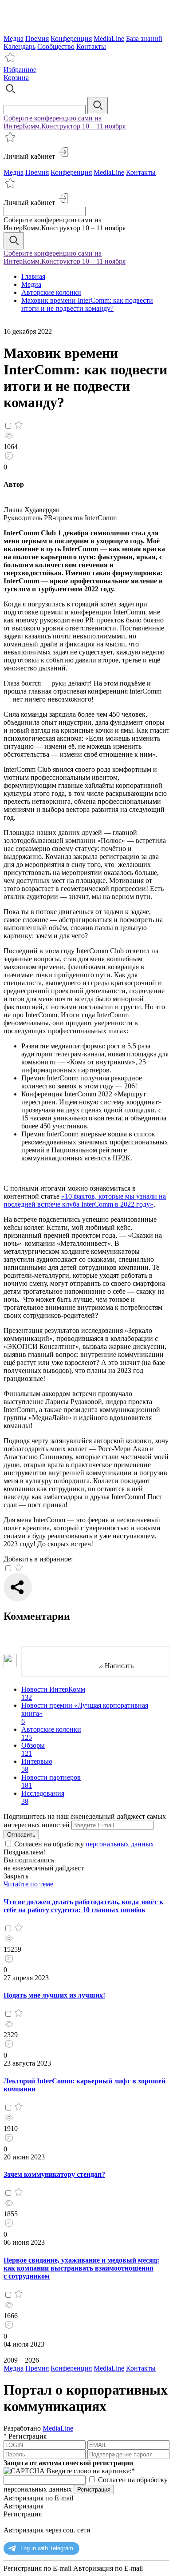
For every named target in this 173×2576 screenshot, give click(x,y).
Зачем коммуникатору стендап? (54, 2174)
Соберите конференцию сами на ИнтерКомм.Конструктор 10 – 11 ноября (65, 122)
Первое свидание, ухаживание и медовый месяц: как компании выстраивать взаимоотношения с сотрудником (81, 2268)
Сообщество (56, 46)
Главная (33, 276)
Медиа (14, 38)
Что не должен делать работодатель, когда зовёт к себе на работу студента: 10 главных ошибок (83, 1906)
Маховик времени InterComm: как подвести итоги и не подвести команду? (87, 304)
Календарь (20, 46)
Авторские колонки (51, 292)
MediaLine (109, 38)
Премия (37, 38)
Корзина (16, 78)
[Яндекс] (4, 2538)
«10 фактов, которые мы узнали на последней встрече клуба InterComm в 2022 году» (85, 1200)
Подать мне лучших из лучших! (54, 1995)
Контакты (91, 46)
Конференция (71, 38)
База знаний (144, 38)
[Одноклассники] (6, 2538)
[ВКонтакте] (10, 2538)
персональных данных (120, 1844)
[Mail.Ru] (8, 2538)
